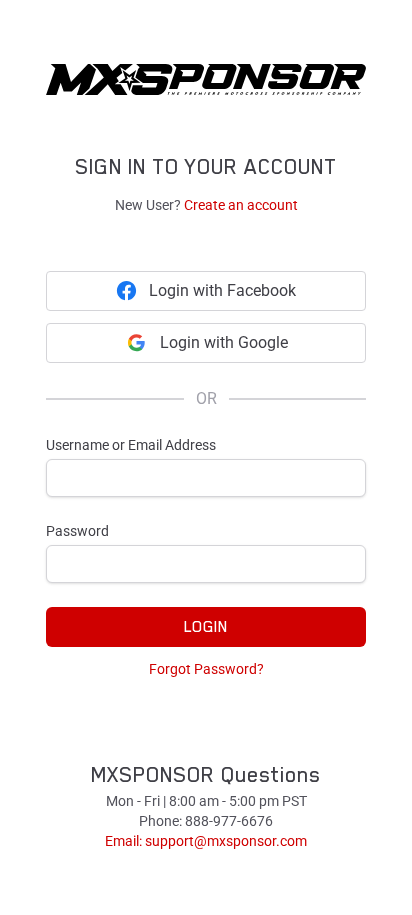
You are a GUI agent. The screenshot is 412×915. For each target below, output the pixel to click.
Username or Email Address (131, 445)
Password (77, 531)
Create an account (241, 205)
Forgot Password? (206, 669)
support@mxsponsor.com (226, 841)
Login (206, 627)
